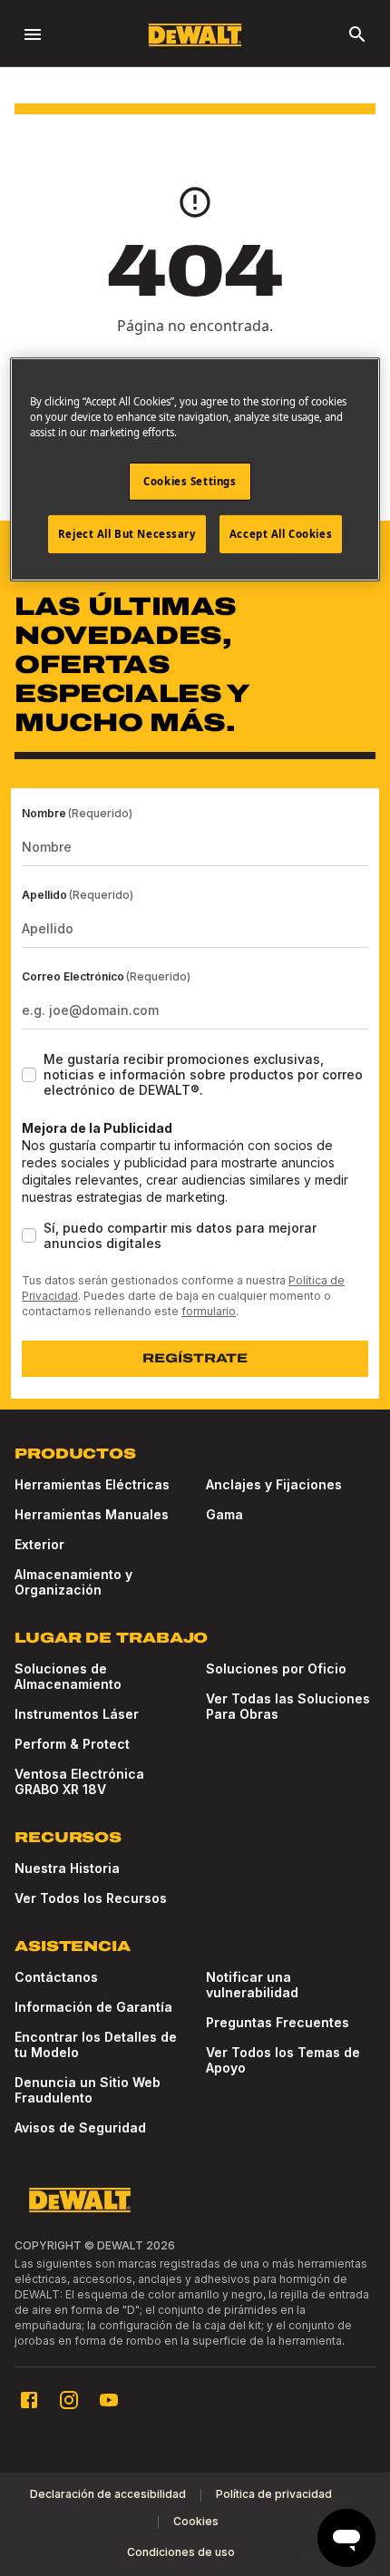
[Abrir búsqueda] (357, 34)
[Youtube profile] (109, 2400)
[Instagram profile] (69, 2400)
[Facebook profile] (29, 2400)
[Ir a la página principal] (195, 35)
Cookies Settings (190, 481)
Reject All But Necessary (127, 534)
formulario (209, 1311)
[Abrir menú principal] (33, 34)
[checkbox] (29, 1075)
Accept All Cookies (281, 534)
